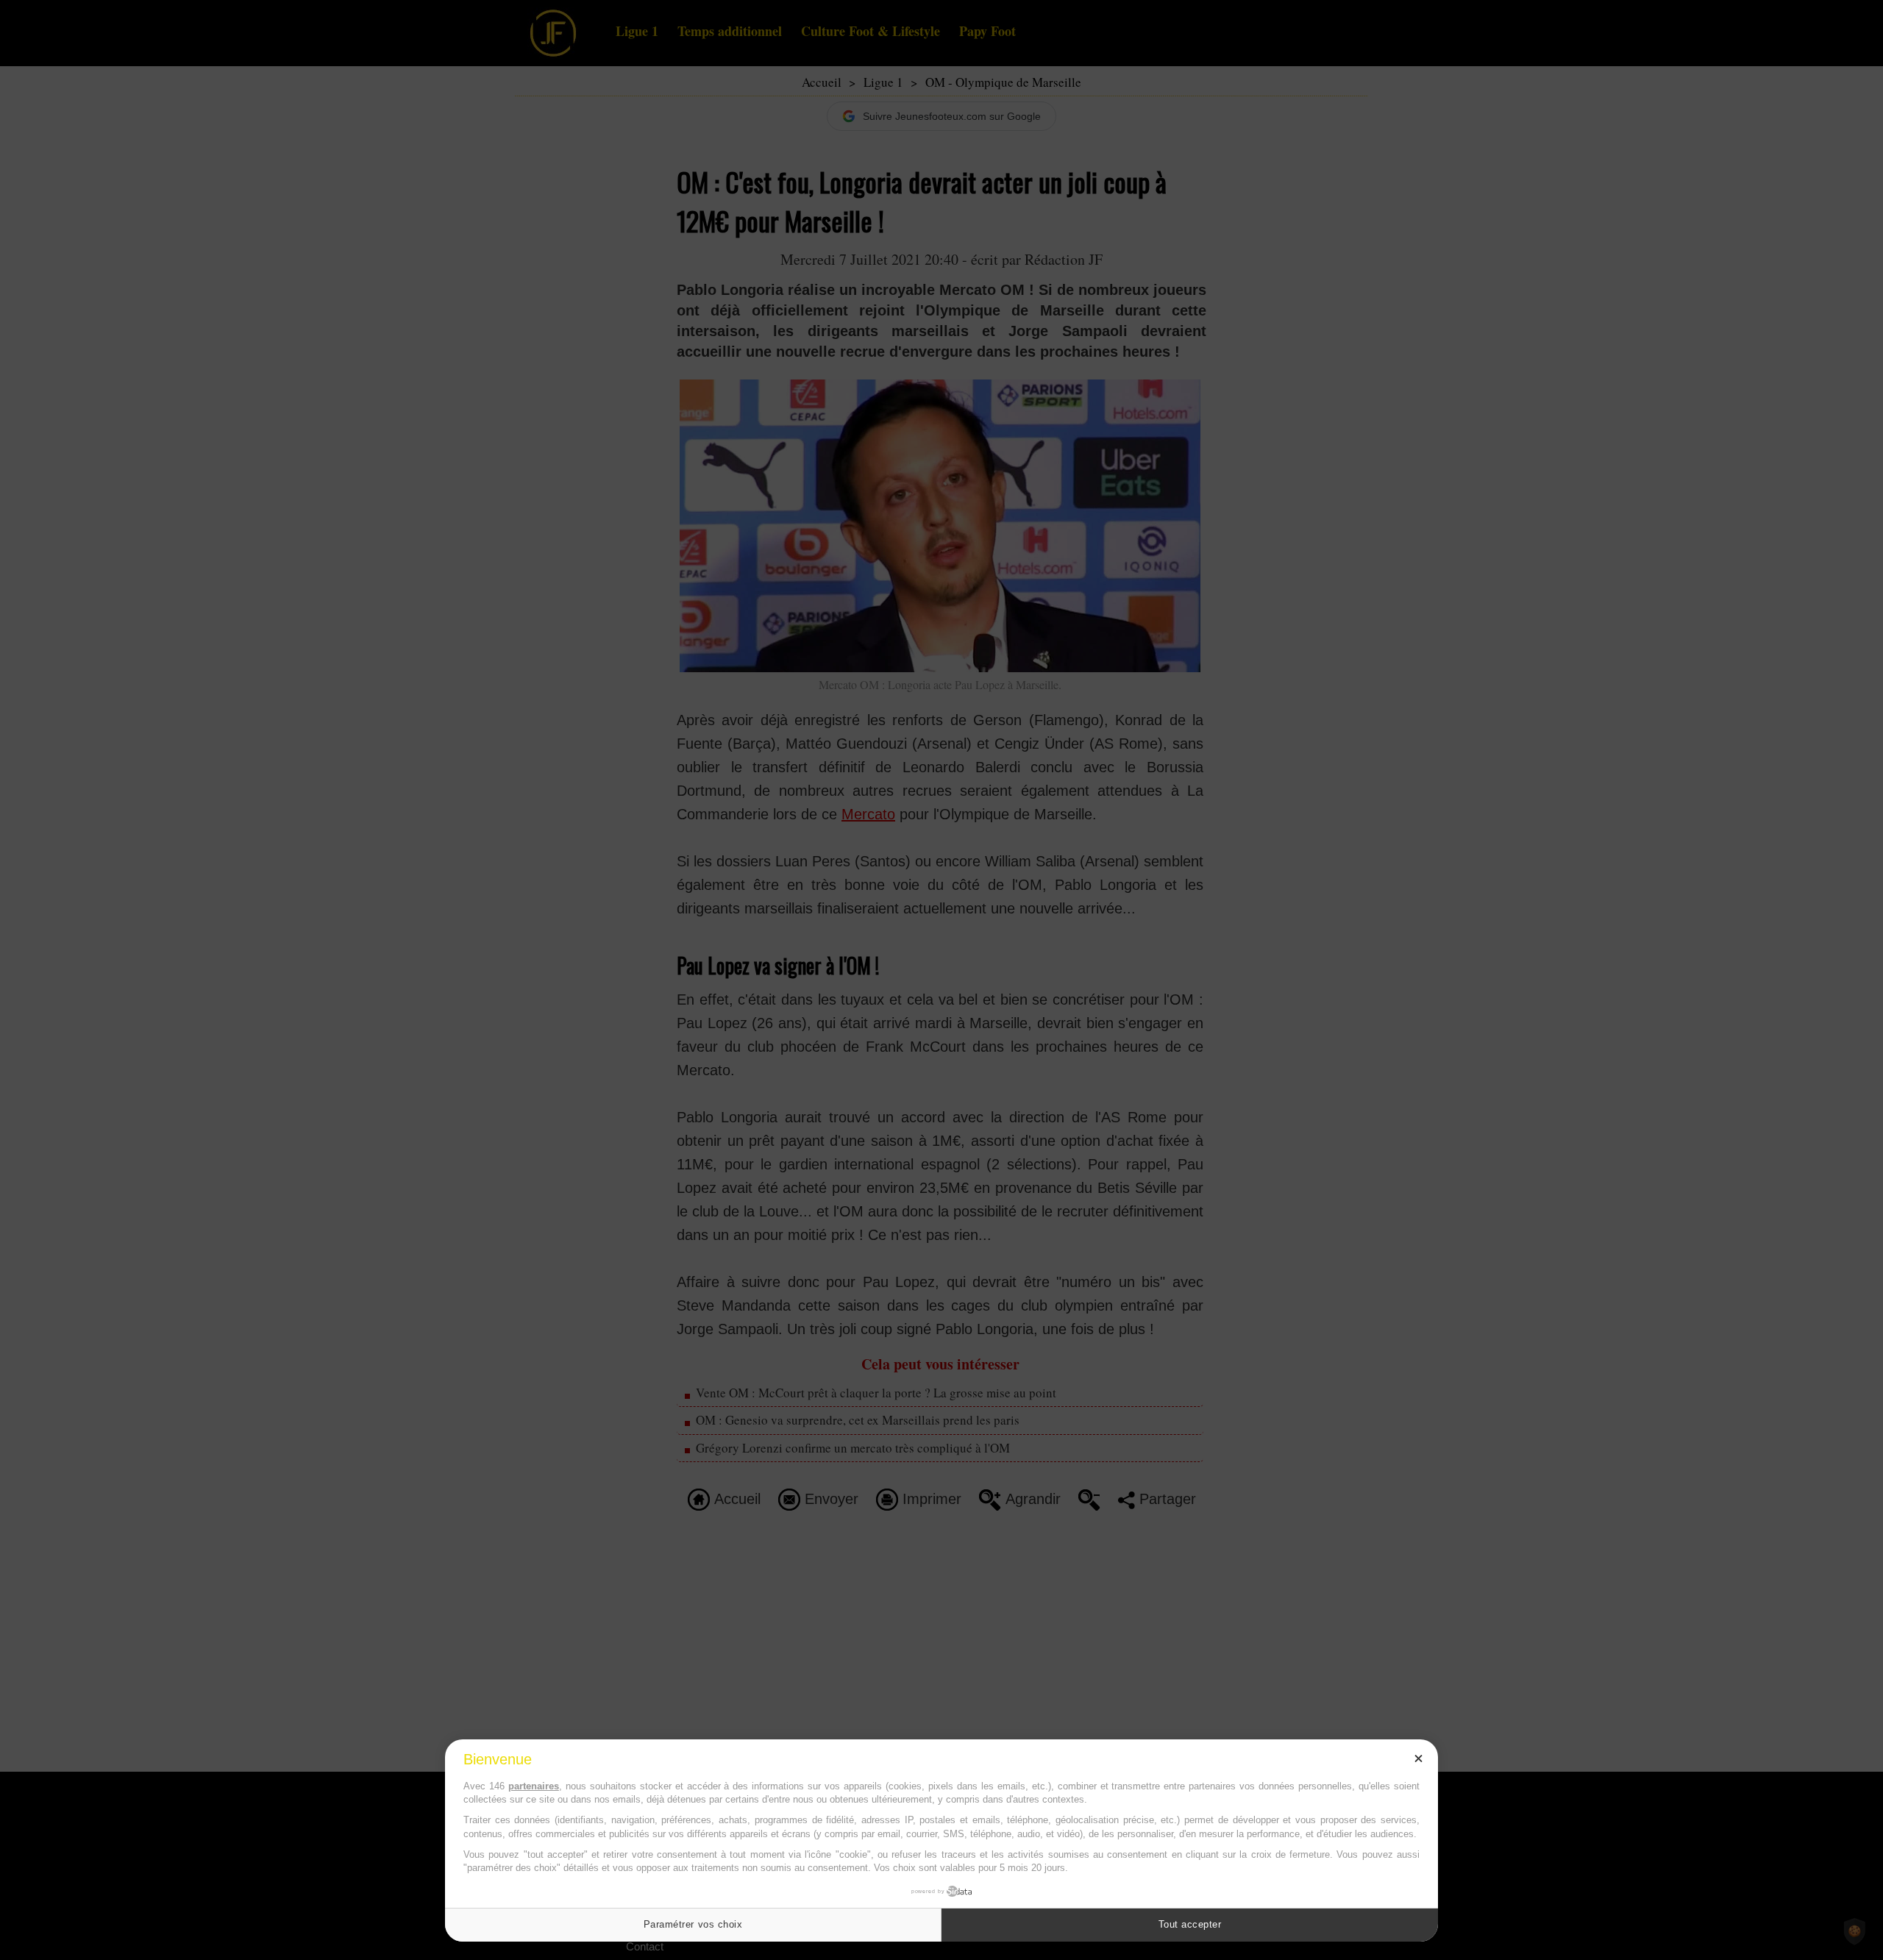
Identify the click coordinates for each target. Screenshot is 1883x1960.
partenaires (534, 1786)
